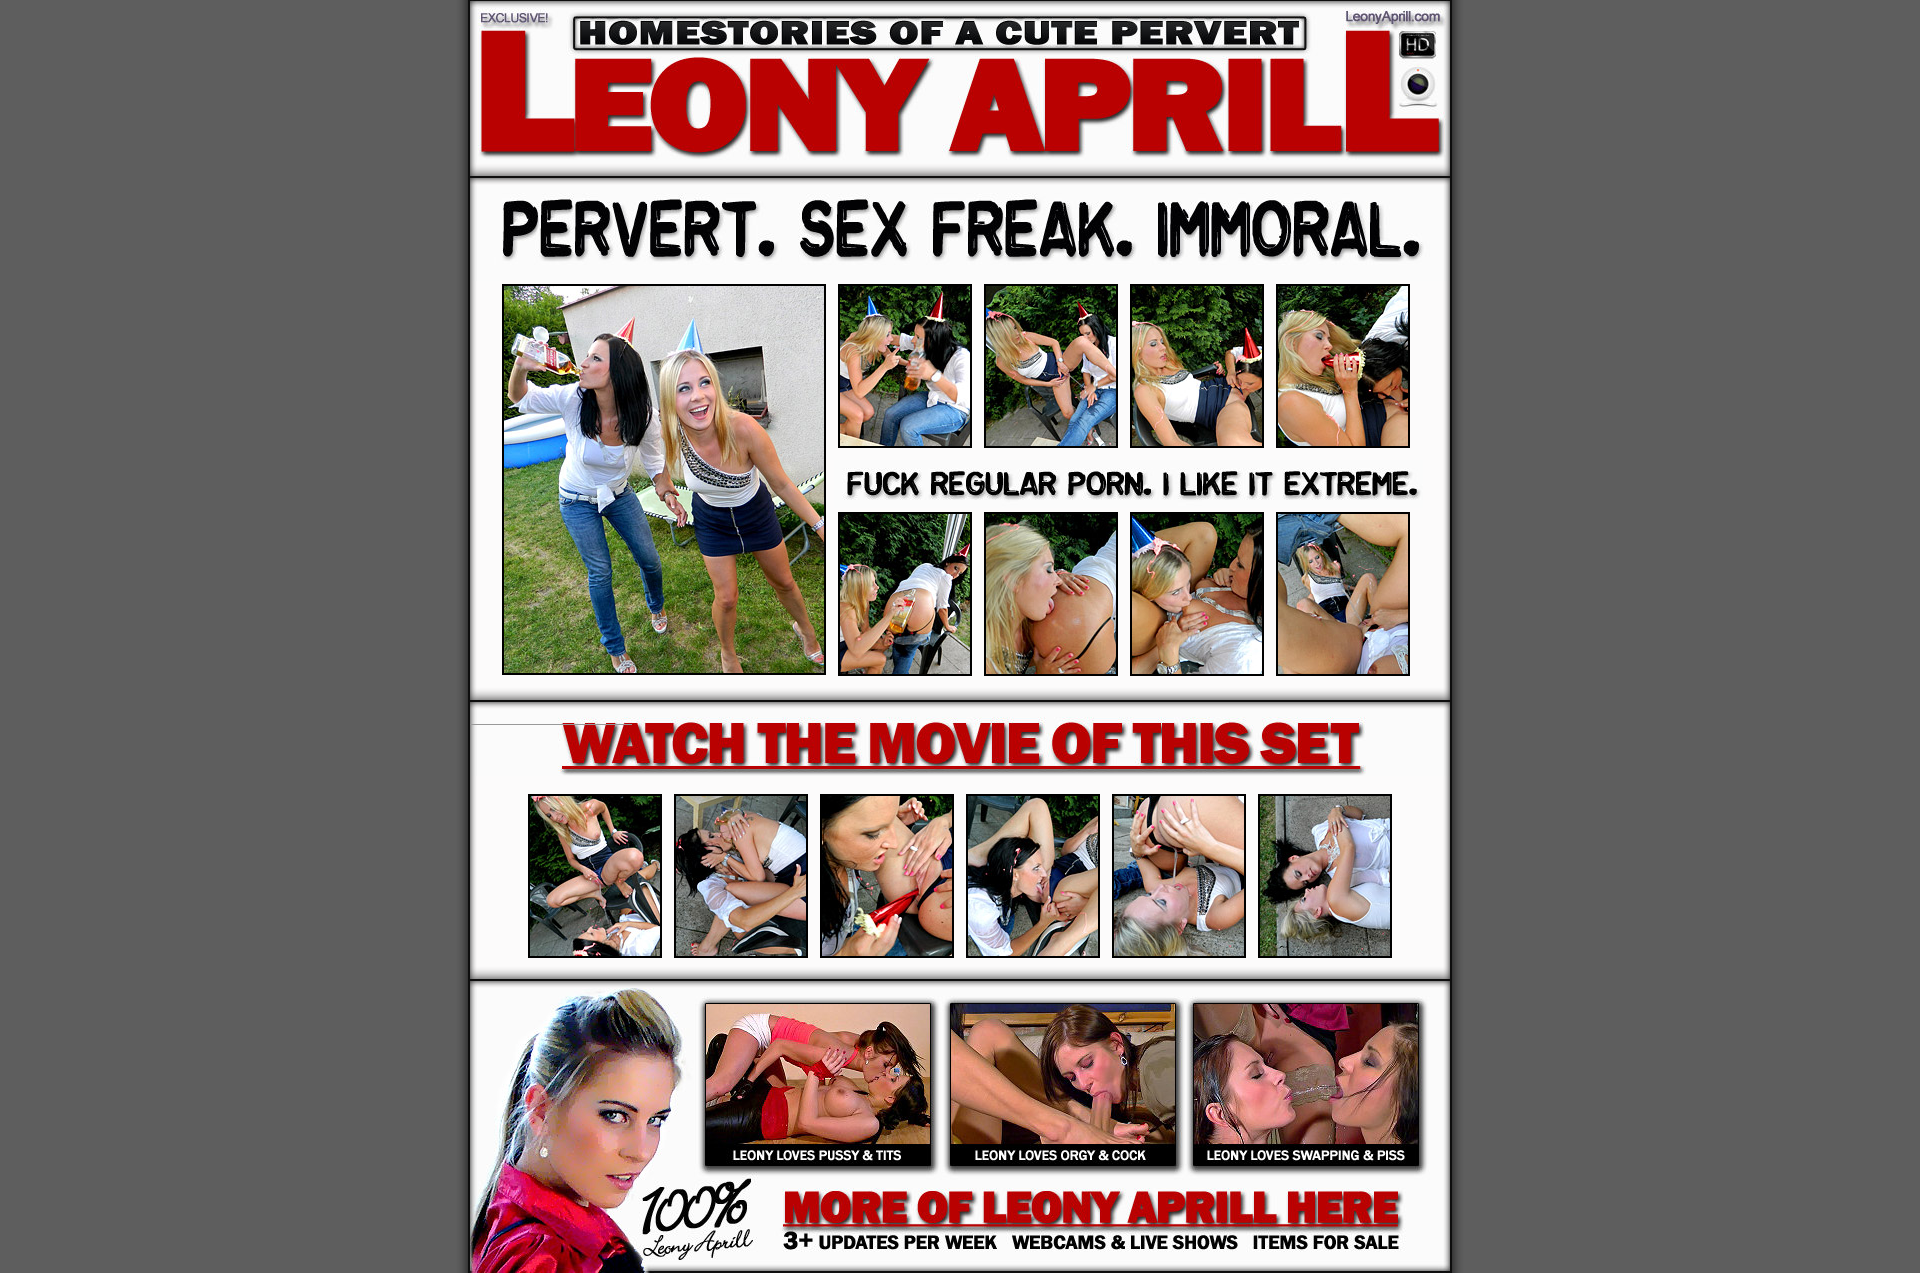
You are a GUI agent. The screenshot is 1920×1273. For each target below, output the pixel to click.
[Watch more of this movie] (960, 742)
